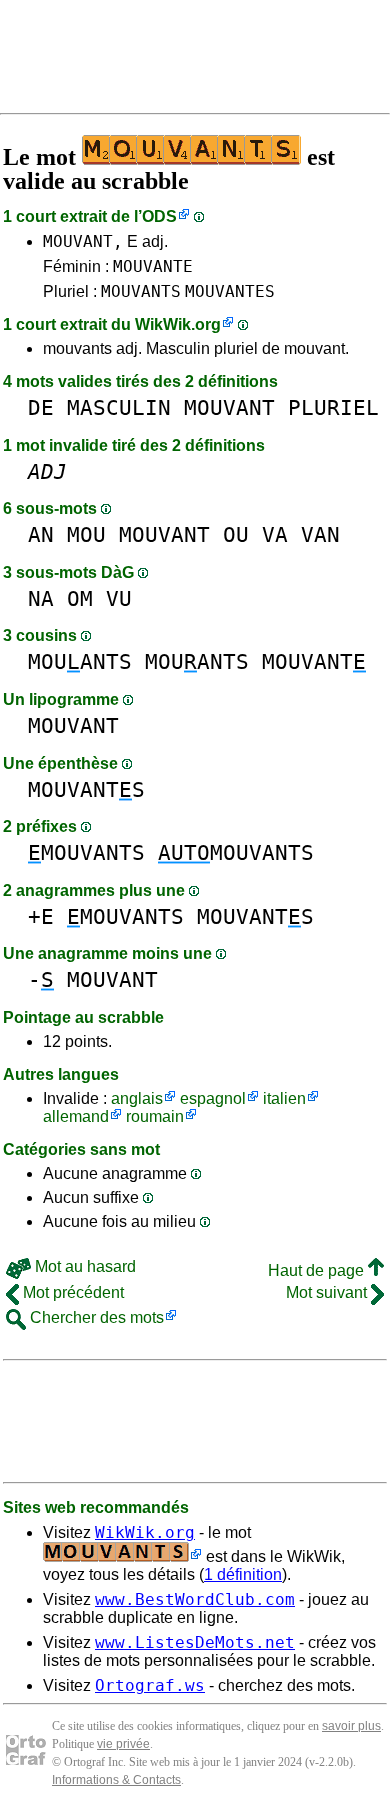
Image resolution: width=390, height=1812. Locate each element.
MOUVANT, (83, 241)
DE (41, 407)
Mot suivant (328, 1292)
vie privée (123, 1744)
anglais (137, 1098)
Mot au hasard (83, 1266)
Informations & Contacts (116, 1780)
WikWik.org (178, 324)
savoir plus (351, 1726)
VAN (320, 534)
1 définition (243, 1574)
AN (41, 534)
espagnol (213, 1098)
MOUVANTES (230, 291)
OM (80, 598)
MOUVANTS (141, 291)
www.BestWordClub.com (195, 1599)
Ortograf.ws (150, 1685)
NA (41, 598)
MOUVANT (229, 407)
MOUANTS (80, 661)
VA (275, 534)
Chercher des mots (95, 1317)
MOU (86, 534)
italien (284, 1098)
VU (119, 598)
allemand (76, 1116)
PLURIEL (333, 407)
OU (236, 534)
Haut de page (318, 1270)
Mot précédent (71, 1292)
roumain (155, 1116)
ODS (159, 216)
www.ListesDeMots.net (195, 1642)
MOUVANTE (153, 266)
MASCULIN (119, 407)
